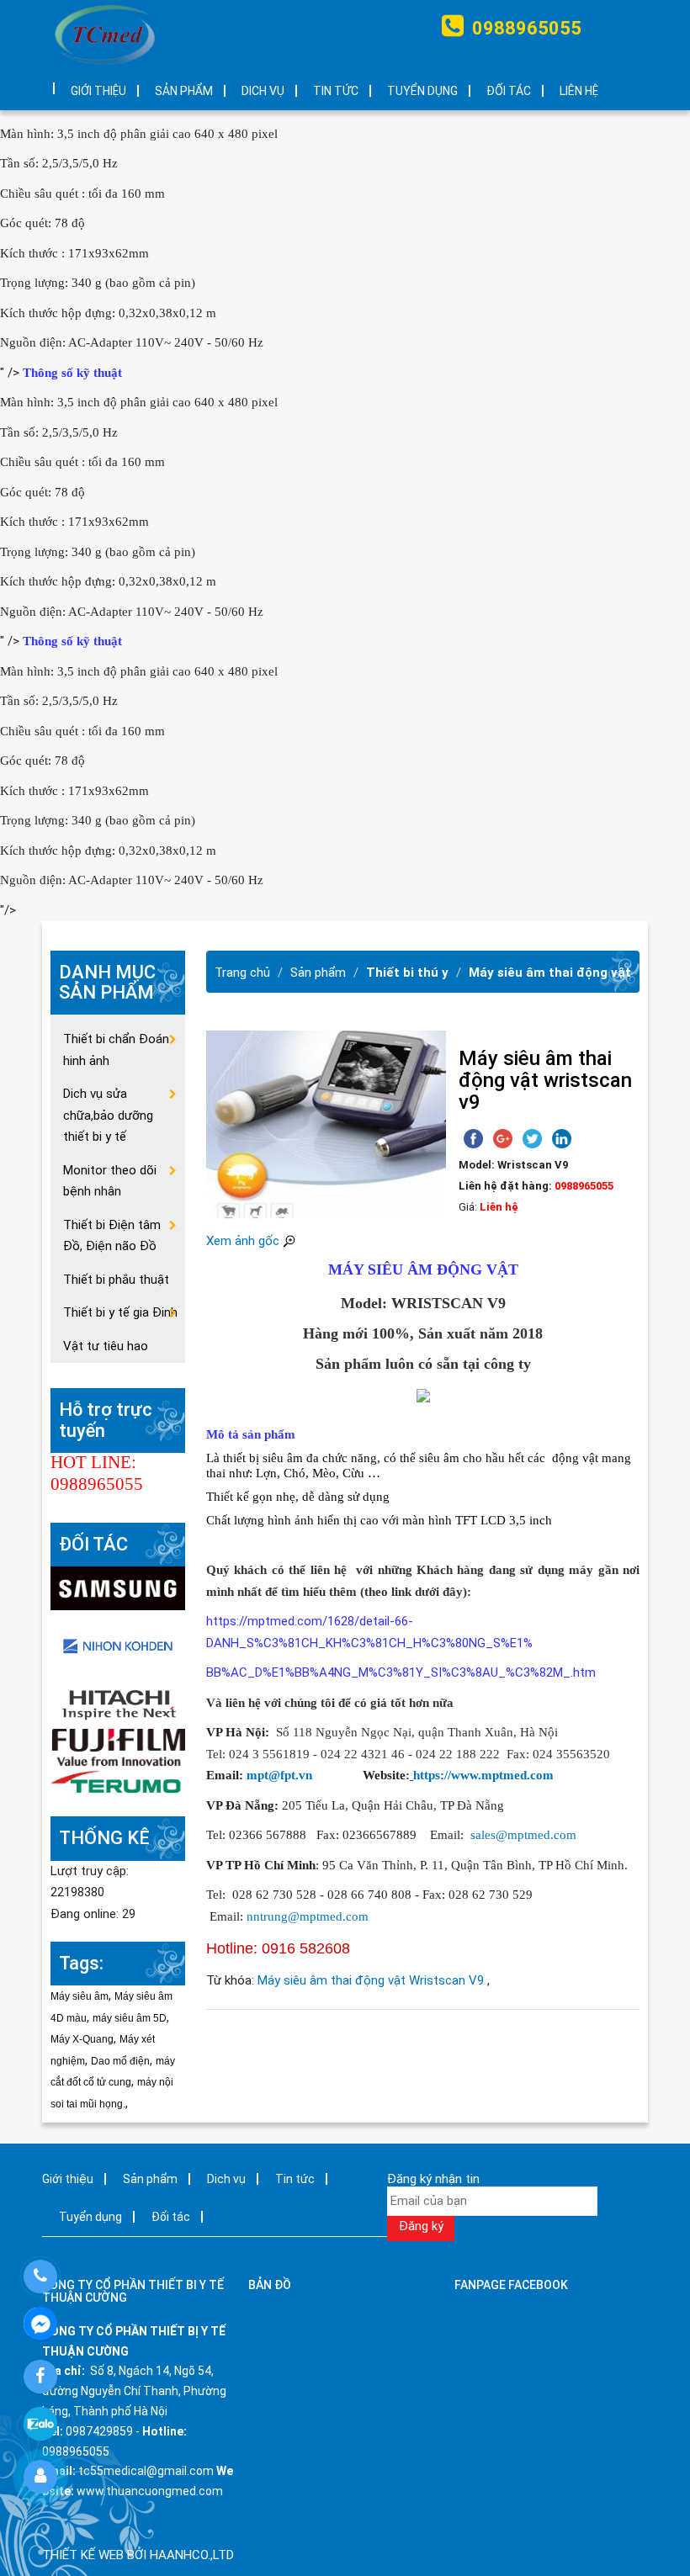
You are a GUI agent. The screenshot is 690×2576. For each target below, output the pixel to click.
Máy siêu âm (80, 1996)
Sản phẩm (184, 91)
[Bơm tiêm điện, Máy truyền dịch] (118, 1783)
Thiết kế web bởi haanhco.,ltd (138, 2555)
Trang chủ (242, 973)
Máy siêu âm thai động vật (550, 973)
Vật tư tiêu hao (106, 1346)
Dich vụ (263, 91)
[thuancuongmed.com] (105, 35)
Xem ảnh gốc (244, 1241)
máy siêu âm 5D (130, 2018)
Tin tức (336, 91)
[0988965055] (40, 2277)
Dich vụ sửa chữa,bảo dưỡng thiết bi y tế (108, 1115)
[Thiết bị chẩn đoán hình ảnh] (118, 1587)
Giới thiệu (98, 91)
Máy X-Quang (82, 2039)
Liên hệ (579, 91)
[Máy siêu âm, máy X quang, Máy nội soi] (118, 1746)
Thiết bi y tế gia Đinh (120, 1312)
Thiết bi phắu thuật (116, 1280)
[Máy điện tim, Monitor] (118, 1645)
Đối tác (509, 91)
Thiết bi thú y (407, 973)
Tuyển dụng (422, 91)
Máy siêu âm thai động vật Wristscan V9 (372, 1980)
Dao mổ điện (120, 2061)
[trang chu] (42, 82)
